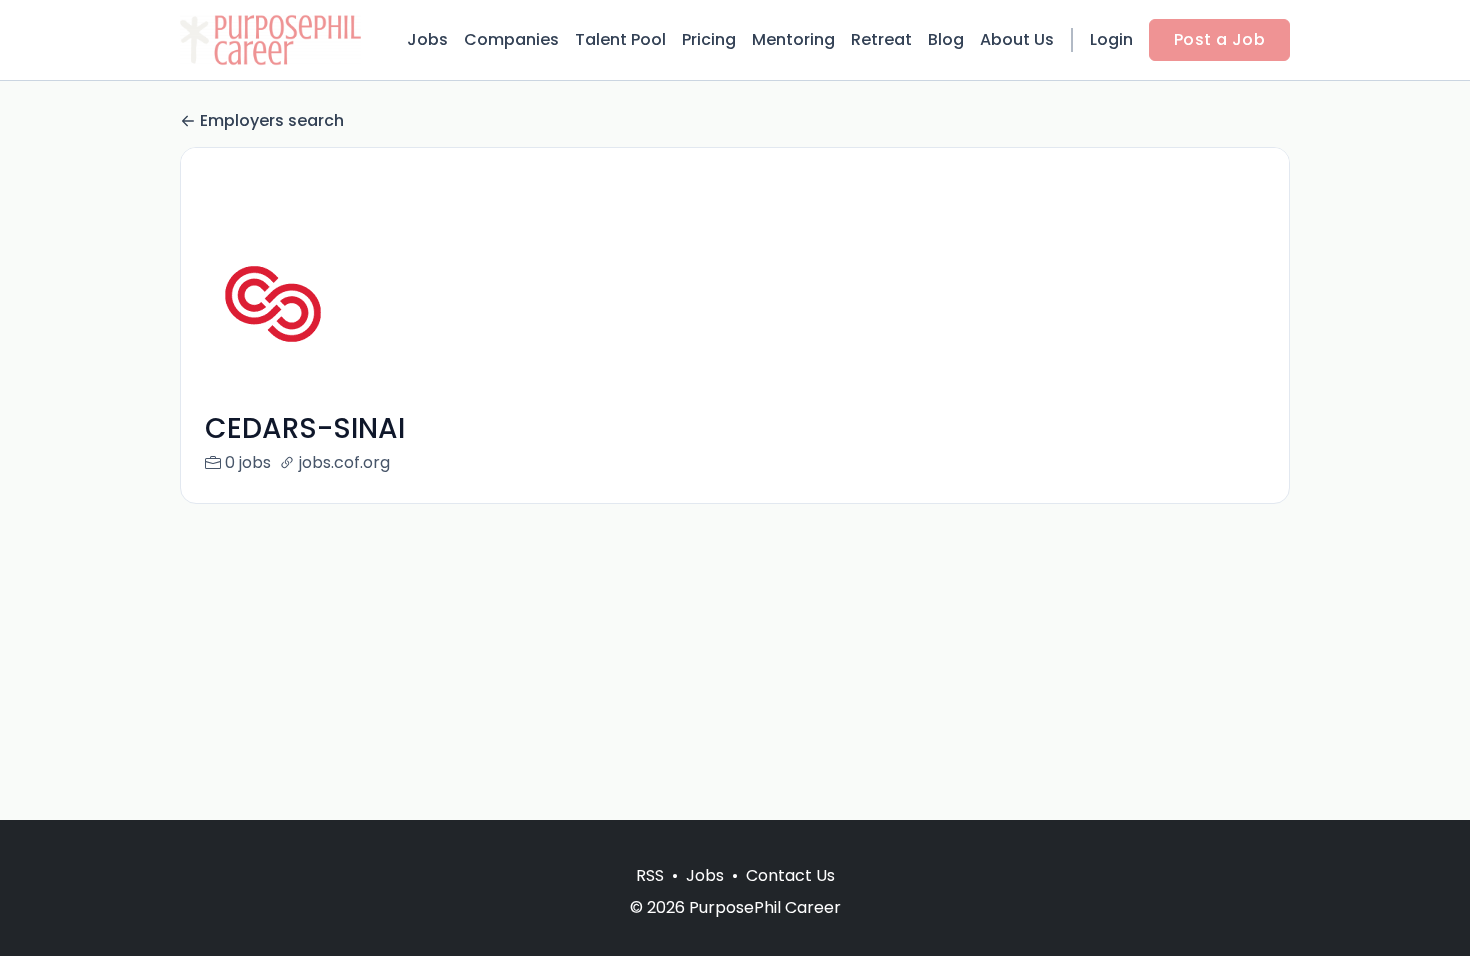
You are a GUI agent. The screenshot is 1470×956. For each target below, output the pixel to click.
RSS (650, 875)
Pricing (709, 39)
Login (1111, 39)
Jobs (427, 39)
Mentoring (793, 39)
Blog (946, 39)
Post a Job (1219, 39)
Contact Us (790, 875)
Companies (511, 39)
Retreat (881, 39)
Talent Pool (620, 39)
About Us (1017, 39)
